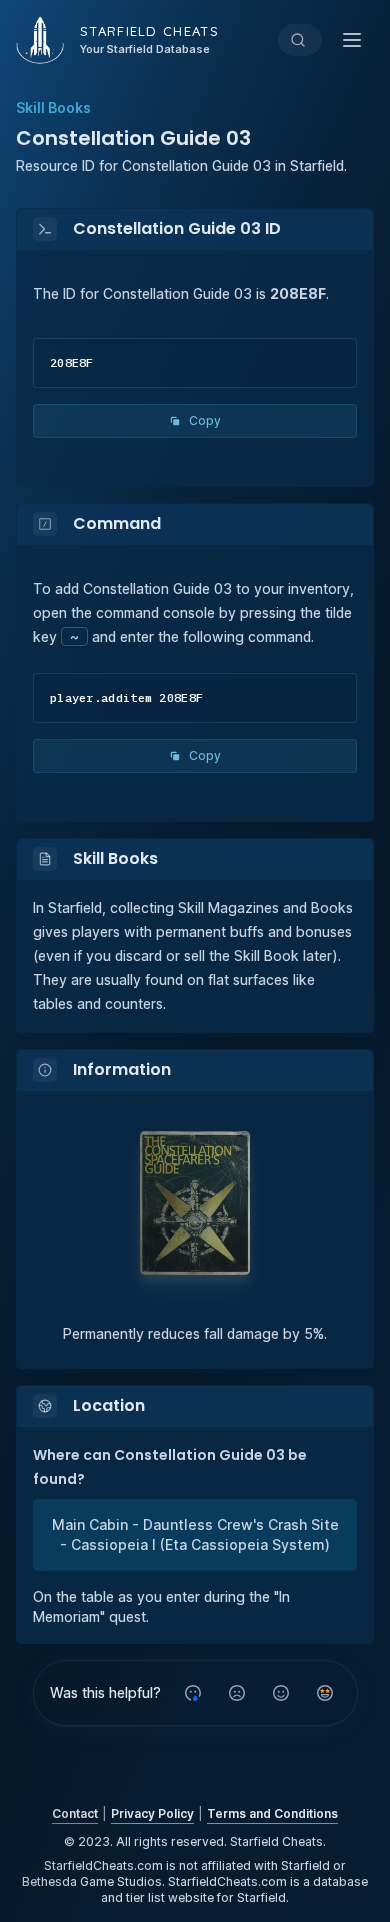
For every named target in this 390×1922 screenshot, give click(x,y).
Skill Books (53, 107)
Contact (75, 1813)
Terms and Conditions (272, 1813)
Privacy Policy (152, 1813)
